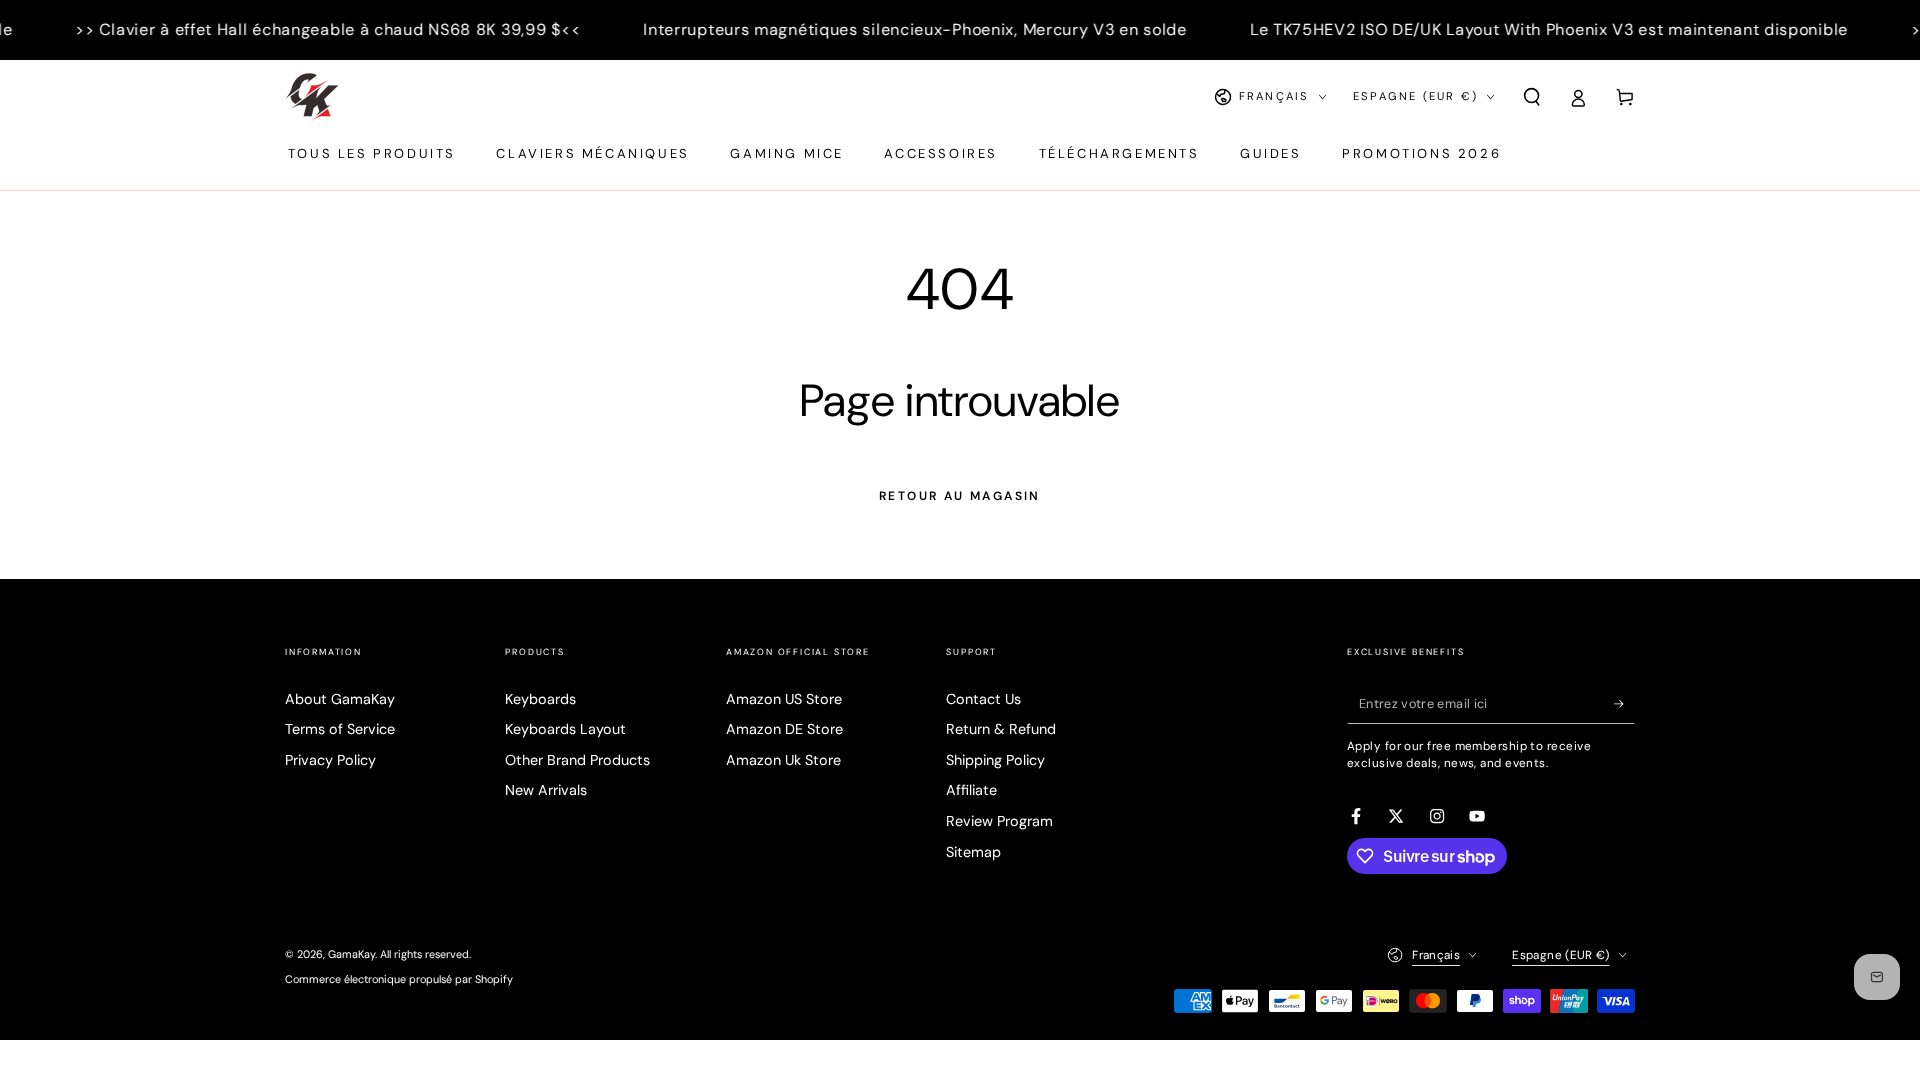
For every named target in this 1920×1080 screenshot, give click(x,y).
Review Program (999, 821)
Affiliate (971, 790)
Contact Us (983, 699)
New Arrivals (546, 790)
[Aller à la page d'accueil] (312, 97)
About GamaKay (340, 699)
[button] (1531, 97)
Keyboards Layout (565, 729)
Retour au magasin (960, 496)
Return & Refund (1001, 729)
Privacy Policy (330, 760)
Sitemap (973, 852)
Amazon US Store (784, 699)
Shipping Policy (995, 760)
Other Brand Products (577, 760)
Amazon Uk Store (783, 760)
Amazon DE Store (784, 729)
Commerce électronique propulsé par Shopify (399, 979)
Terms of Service (340, 729)
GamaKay (351, 954)
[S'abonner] (1624, 704)
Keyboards (540, 699)
